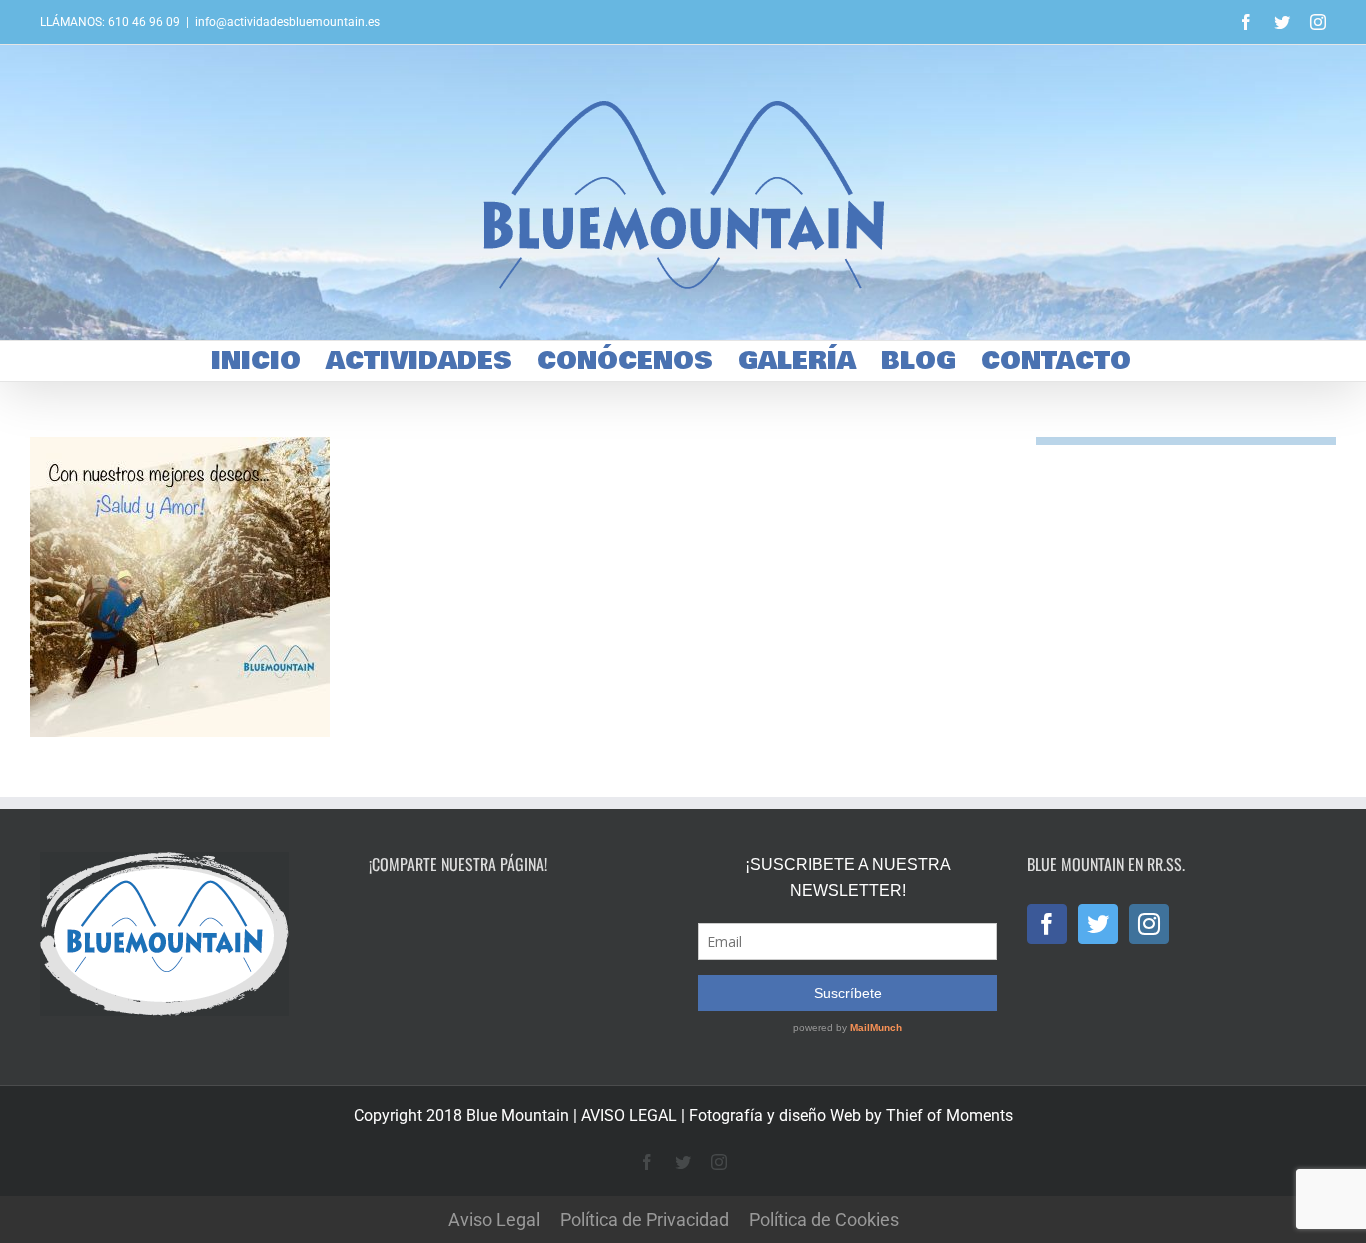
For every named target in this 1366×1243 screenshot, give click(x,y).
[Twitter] (1098, 924)
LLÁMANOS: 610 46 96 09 (110, 22)
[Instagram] (1149, 924)
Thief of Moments (949, 1115)
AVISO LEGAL (629, 1115)
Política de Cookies (824, 1219)
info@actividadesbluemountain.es (287, 22)
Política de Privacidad (644, 1219)
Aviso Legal (494, 1219)
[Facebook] (1047, 924)
